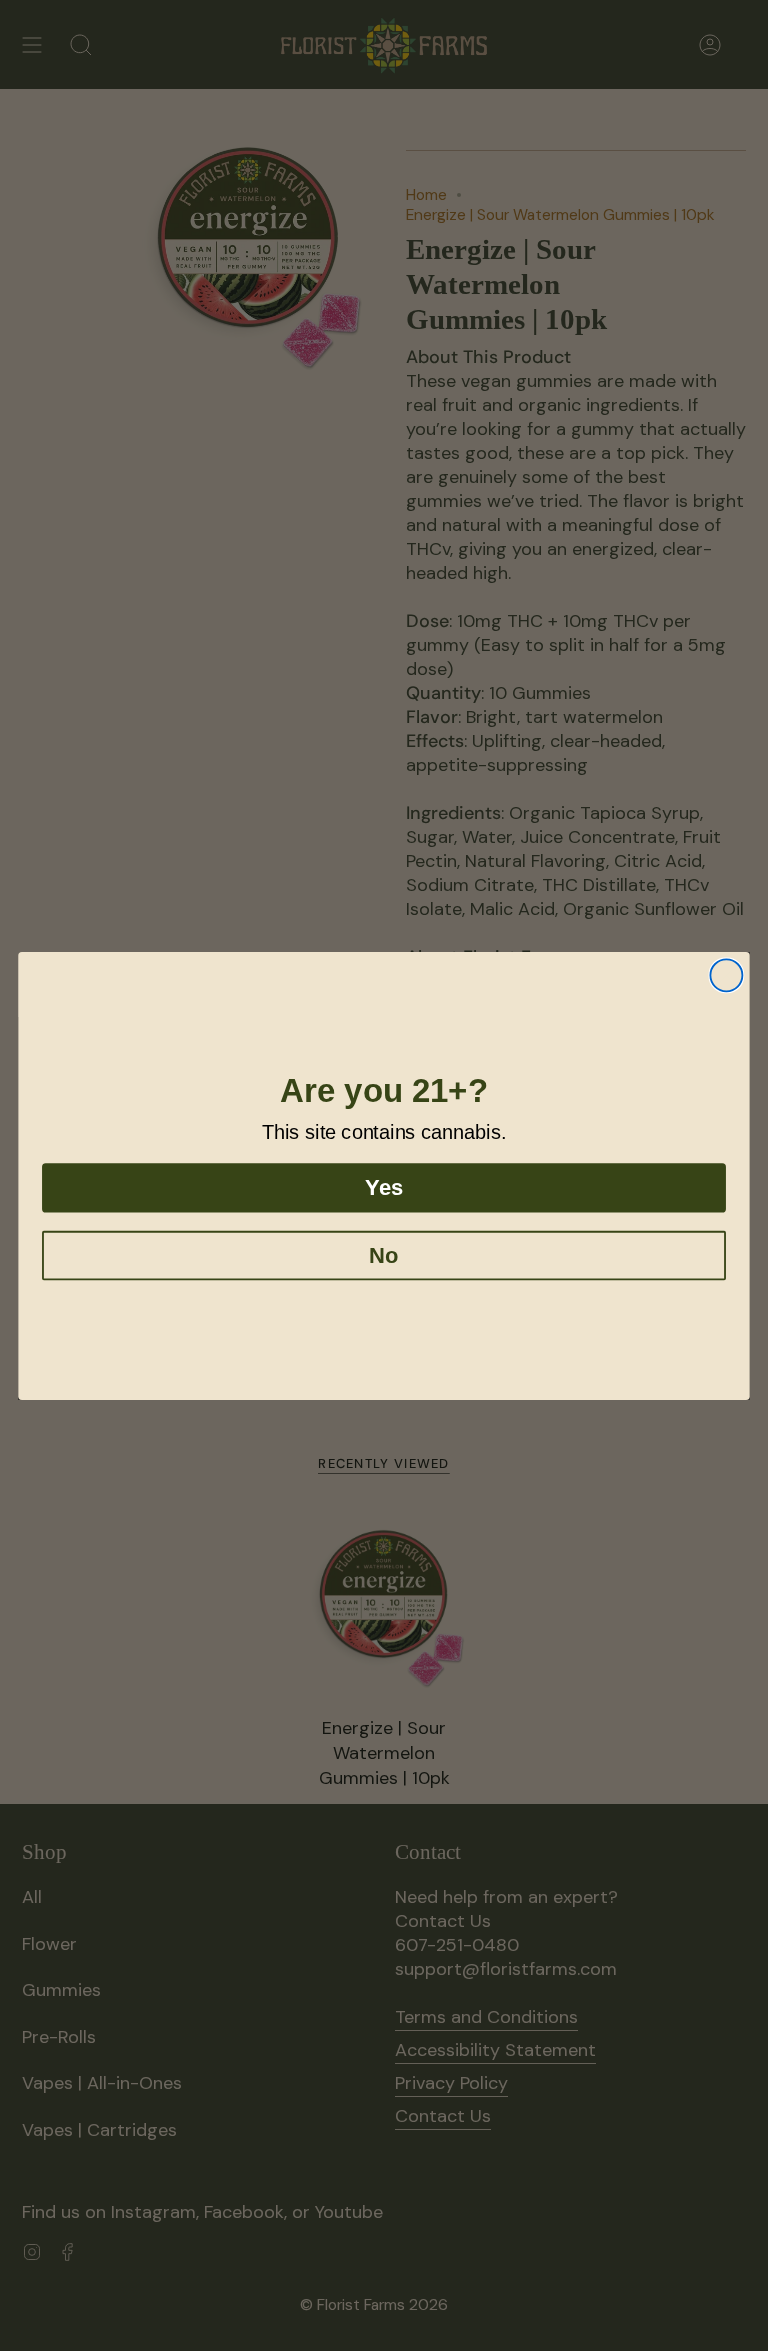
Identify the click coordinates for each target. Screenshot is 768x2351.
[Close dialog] (726, 975)
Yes (383, 1187)
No (383, 1254)
